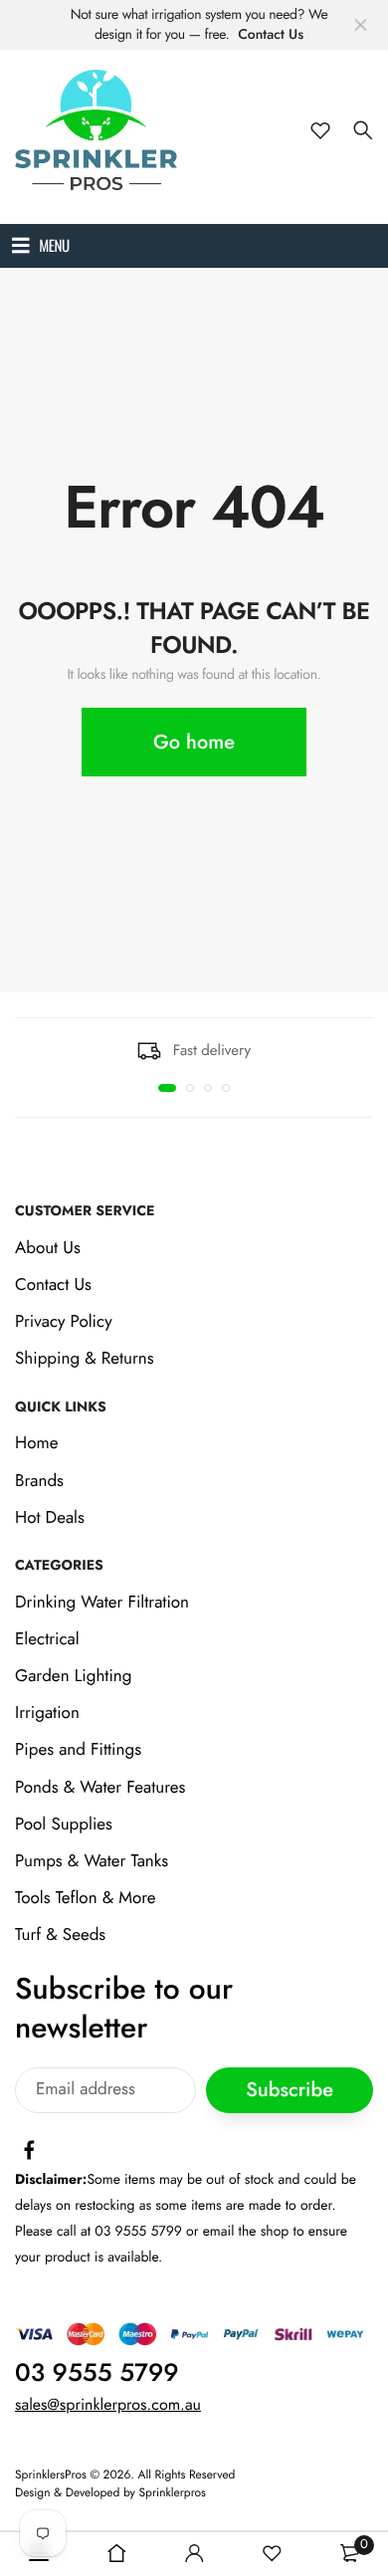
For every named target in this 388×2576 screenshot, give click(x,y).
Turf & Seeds (60, 1936)
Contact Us (271, 35)
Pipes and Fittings (78, 1751)
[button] (167, 1088)
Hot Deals (50, 1518)
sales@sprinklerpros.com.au (108, 2405)
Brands (39, 1481)
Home (36, 1444)
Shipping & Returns (85, 1360)
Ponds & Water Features (100, 1788)
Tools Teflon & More (86, 1898)
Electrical (47, 1639)
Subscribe (290, 2090)
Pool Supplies (64, 1825)
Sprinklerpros (173, 2493)
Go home (194, 742)
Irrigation (47, 1714)
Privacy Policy (64, 1322)
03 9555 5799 (97, 2373)
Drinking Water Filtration (102, 1603)
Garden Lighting (73, 1676)
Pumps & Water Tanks (92, 1861)
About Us (48, 1248)
